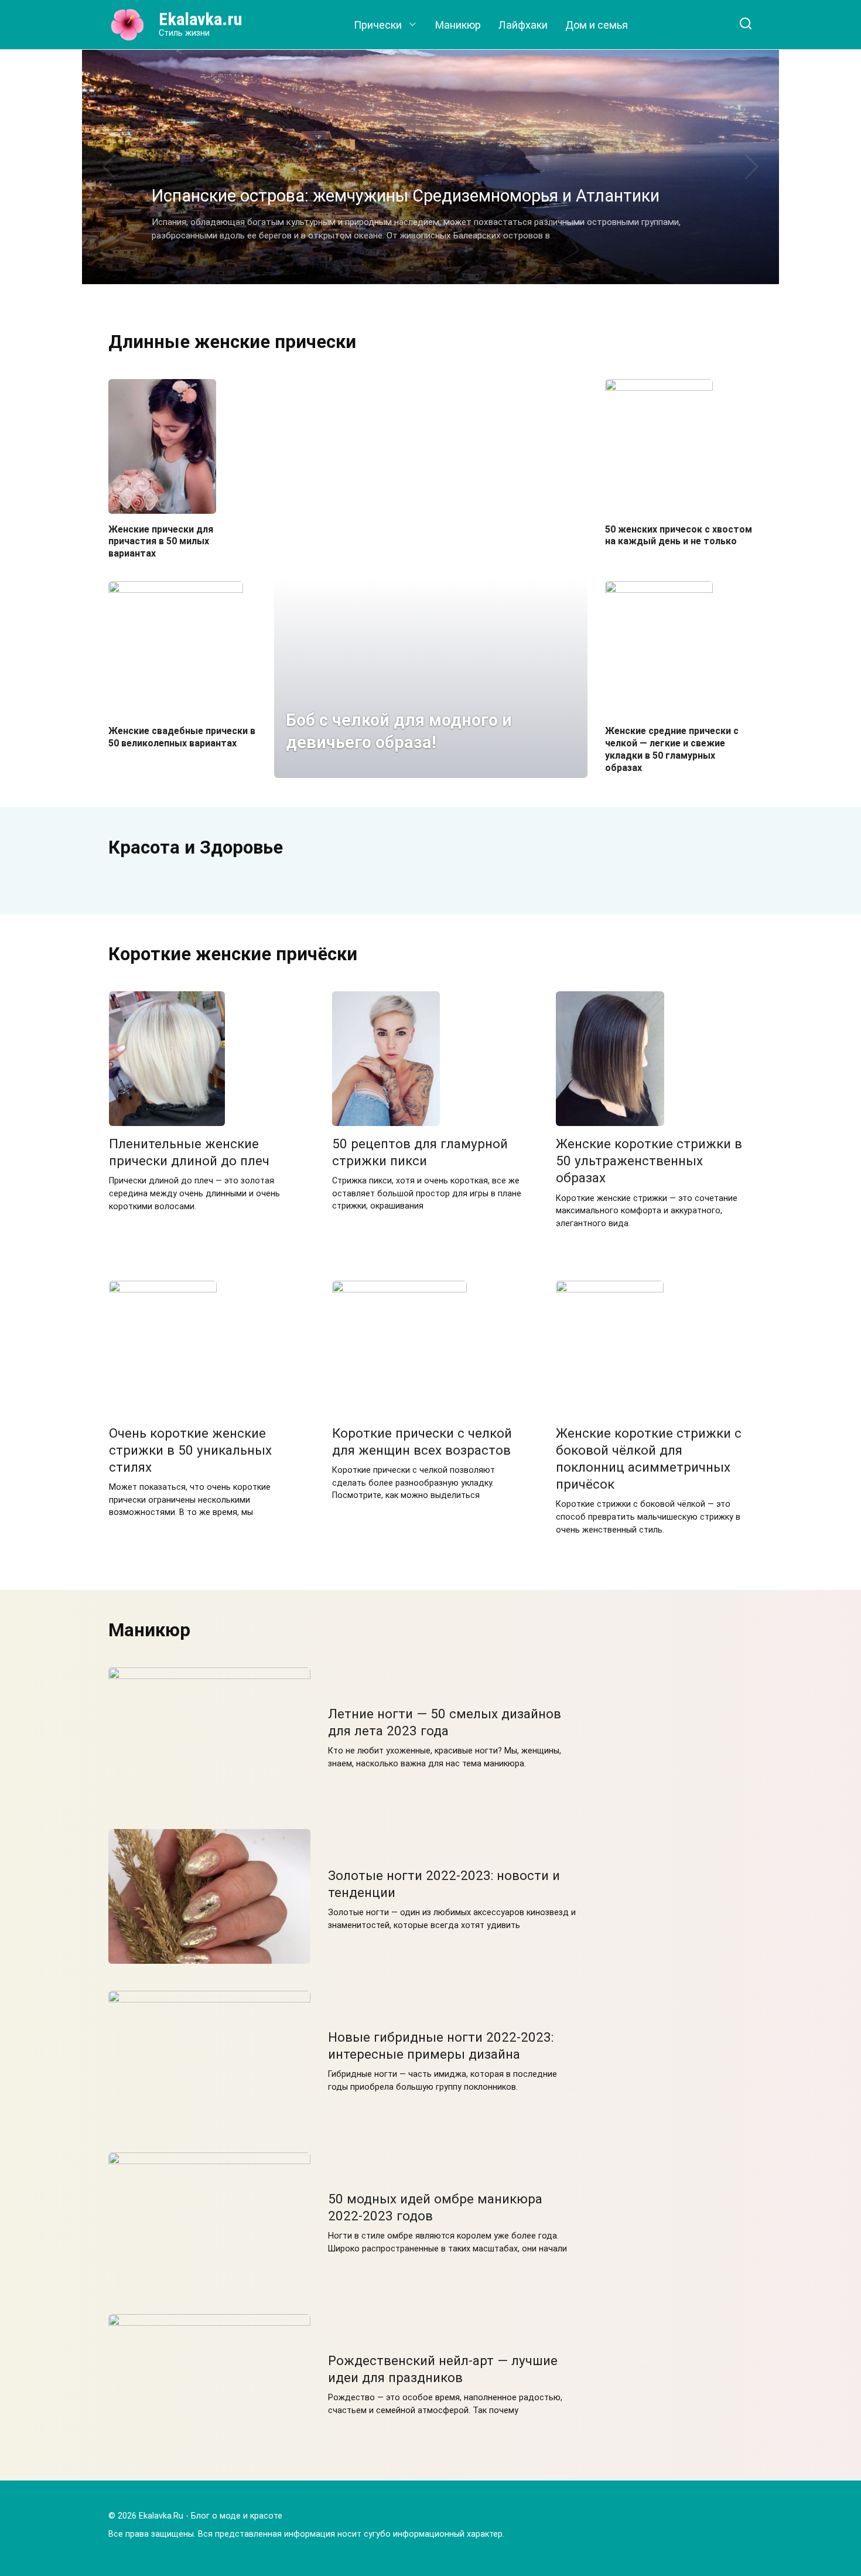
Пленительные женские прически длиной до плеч (189, 1152)
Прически (378, 25)
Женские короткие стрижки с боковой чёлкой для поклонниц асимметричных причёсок (649, 1458)
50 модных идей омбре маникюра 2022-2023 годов (435, 2207)
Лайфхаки (523, 25)
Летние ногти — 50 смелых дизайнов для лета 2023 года (445, 1722)
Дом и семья (597, 25)
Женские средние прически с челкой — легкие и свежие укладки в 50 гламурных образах (672, 749)
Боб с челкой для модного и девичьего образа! (399, 731)
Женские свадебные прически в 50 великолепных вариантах (182, 737)
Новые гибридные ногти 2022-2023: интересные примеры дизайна (441, 2046)
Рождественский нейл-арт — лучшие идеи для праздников (443, 2369)
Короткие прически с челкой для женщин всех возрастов (422, 1441)
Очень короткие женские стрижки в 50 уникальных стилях (190, 1450)
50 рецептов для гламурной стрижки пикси (420, 1152)
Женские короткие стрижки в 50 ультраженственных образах (649, 1161)
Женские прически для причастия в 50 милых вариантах (161, 541)
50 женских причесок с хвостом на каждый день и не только (679, 535)
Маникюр (458, 25)
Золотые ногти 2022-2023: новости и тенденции (444, 1884)
